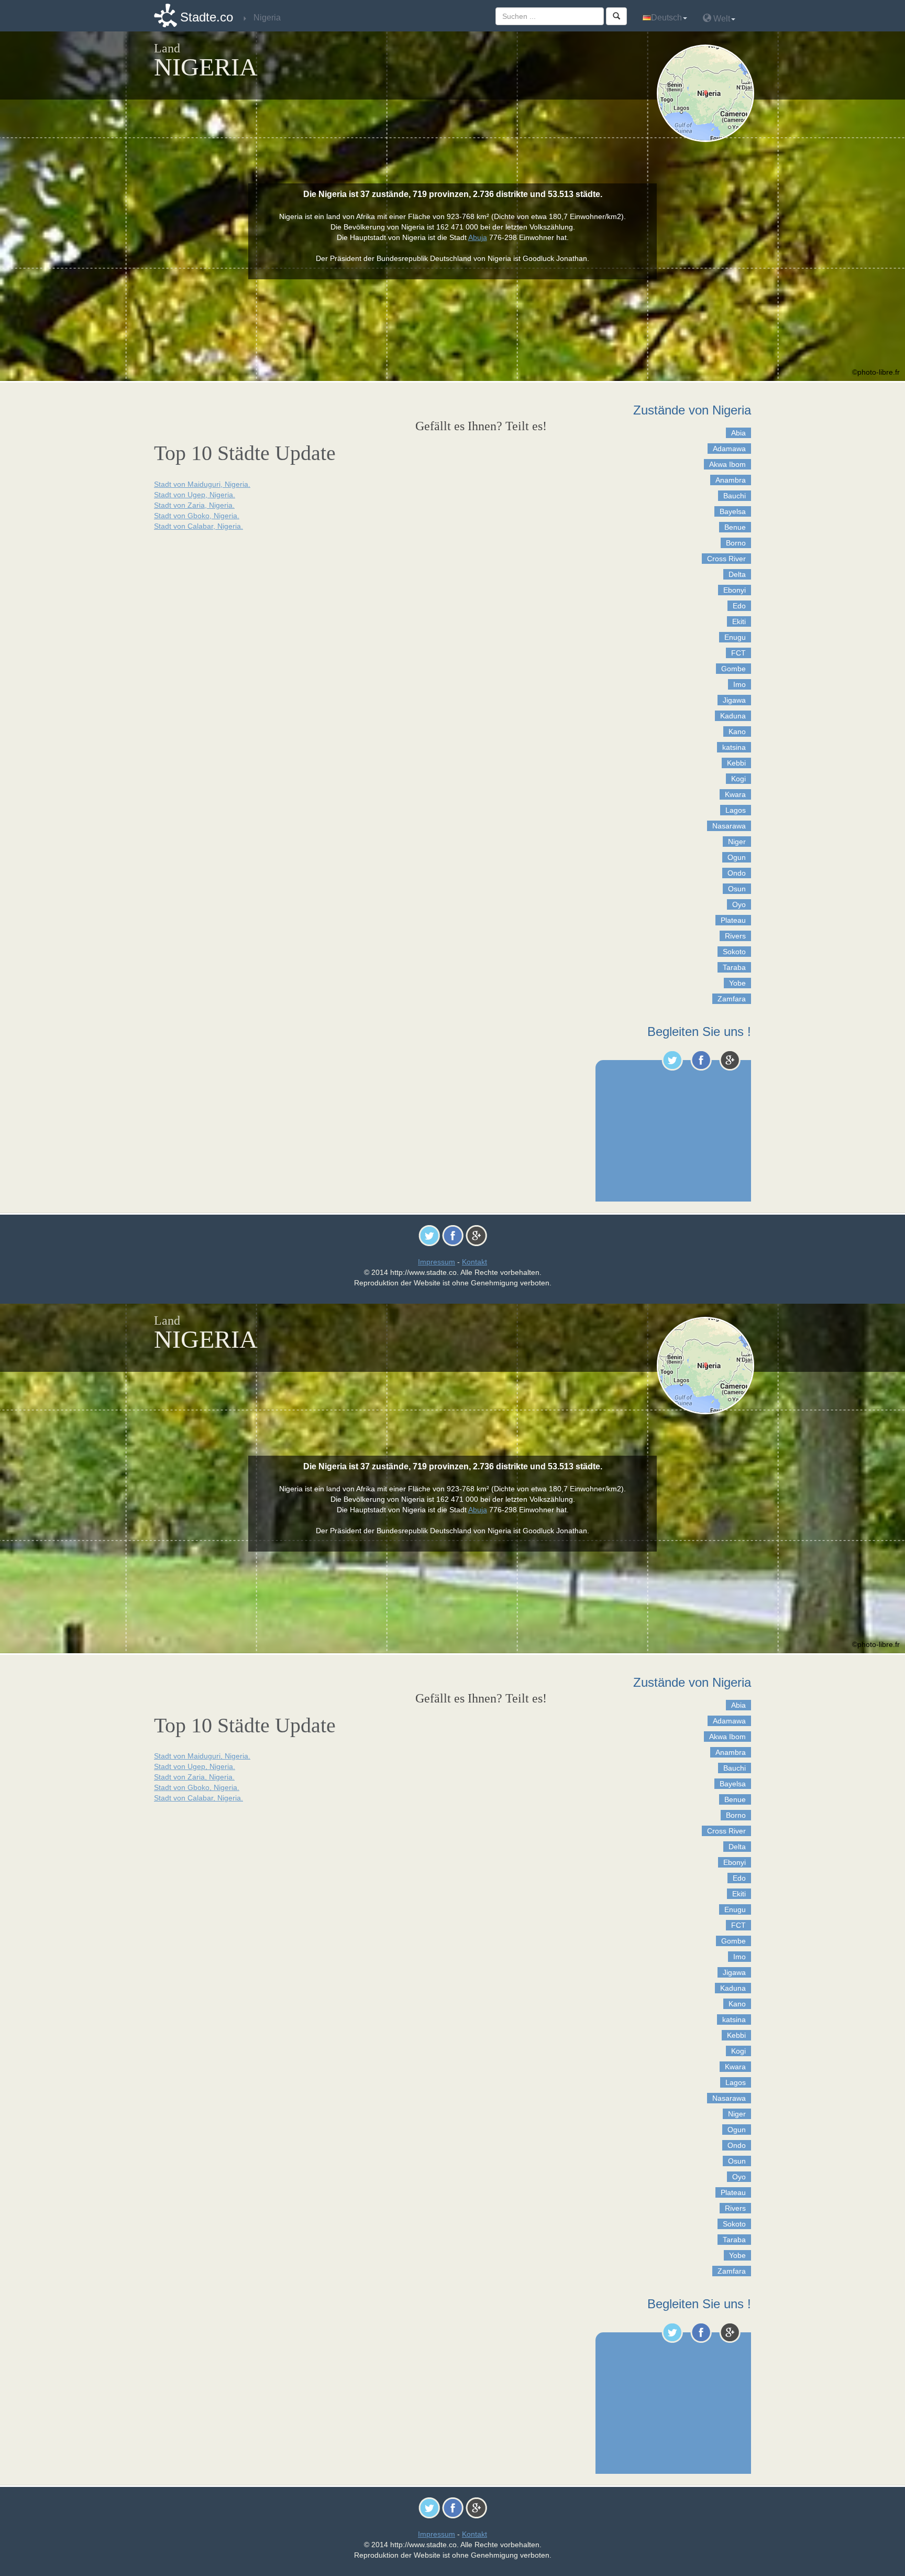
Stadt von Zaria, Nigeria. (194, 505)
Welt (721, 19)
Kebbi (736, 763)
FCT (738, 653)
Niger (737, 842)
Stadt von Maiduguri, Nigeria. (202, 484)
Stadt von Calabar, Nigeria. (198, 526)
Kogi (738, 779)
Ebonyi (735, 590)
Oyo (739, 904)
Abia (738, 433)
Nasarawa (729, 826)
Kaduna (733, 716)
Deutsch (666, 18)
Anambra (731, 480)
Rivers (735, 936)
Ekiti (739, 621)
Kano (737, 732)
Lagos (736, 810)
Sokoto (734, 952)
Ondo (737, 873)
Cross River (726, 559)
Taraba (734, 967)
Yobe (737, 983)
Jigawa (734, 700)
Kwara (735, 794)
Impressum (437, 1262)
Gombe (733, 669)
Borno (736, 543)
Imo (740, 684)
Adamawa (729, 449)
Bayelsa (733, 511)
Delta (737, 574)
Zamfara (732, 999)
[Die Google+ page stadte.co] (730, 1060)
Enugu (735, 637)
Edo (739, 606)
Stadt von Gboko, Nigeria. (197, 516)
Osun (737, 889)
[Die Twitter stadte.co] (672, 1060)
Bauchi (735, 496)
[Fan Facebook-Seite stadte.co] (701, 1060)
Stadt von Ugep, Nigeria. (195, 495)
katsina (734, 747)
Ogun (737, 857)
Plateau (733, 920)
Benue (735, 527)
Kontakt (474, 1262)
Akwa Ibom (727, 464)
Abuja (478, 237)
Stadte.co (207, 17)
